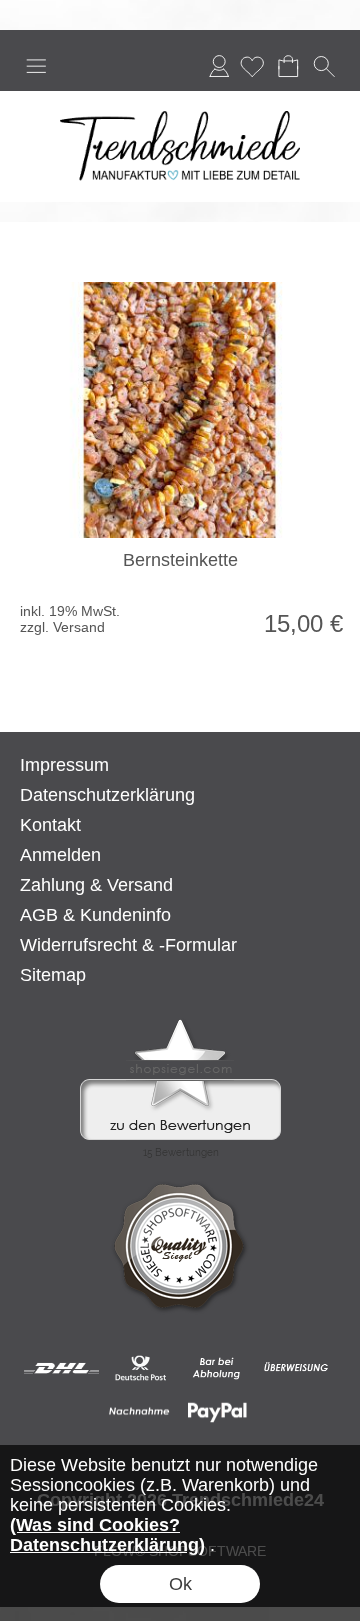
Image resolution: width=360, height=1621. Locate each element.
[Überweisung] (295, 1368)
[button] (36, 66)
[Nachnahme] (139, 1412)
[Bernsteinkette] (180, 410)
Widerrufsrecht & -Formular (128, 945)
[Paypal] (217, 1412)
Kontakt (50, 825)
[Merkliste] (252, 66)
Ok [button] (180, 1584)
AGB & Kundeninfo (95, 915)
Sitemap (53, 975)
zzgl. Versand (62, 627)
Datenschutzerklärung (107, 795)
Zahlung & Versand (96, 885)
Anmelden (219, 66)
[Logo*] (180, 99)
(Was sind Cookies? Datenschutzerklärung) (107, 1535)
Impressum (64, 765)
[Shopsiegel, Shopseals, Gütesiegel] (180, 1024)
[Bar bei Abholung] (217, 1368)
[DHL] (61, 1368)
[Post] (139, 1368)
